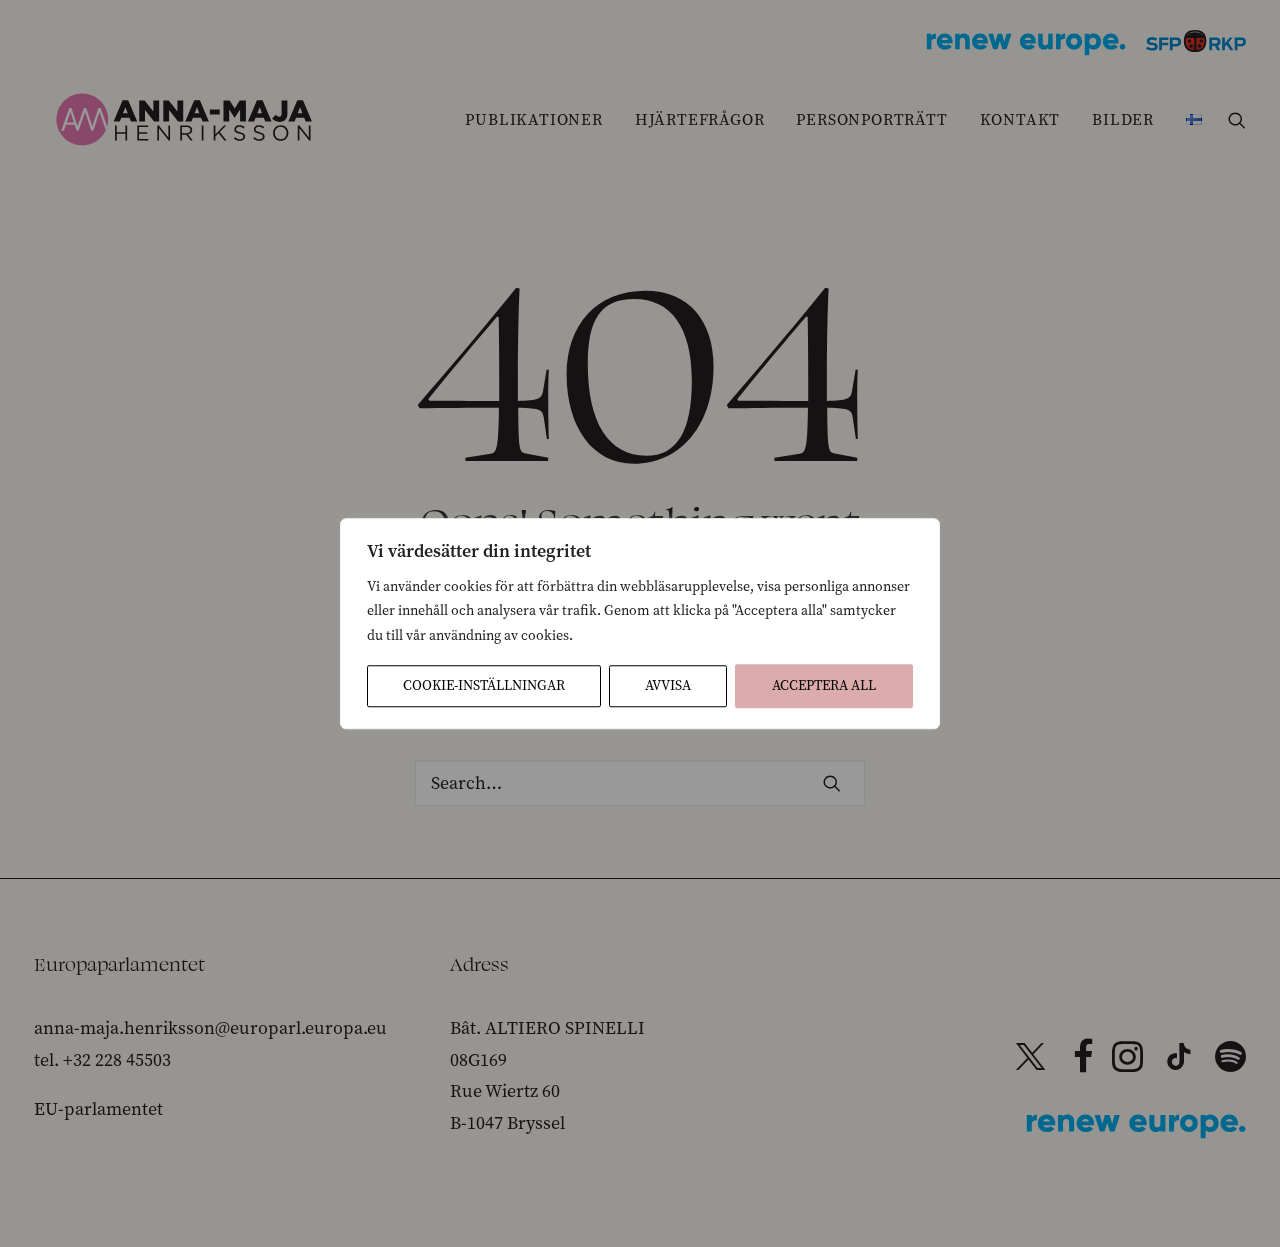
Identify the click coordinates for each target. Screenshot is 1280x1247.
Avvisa (668, 685)
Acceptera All (824, 685)
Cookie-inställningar (484, 685)
